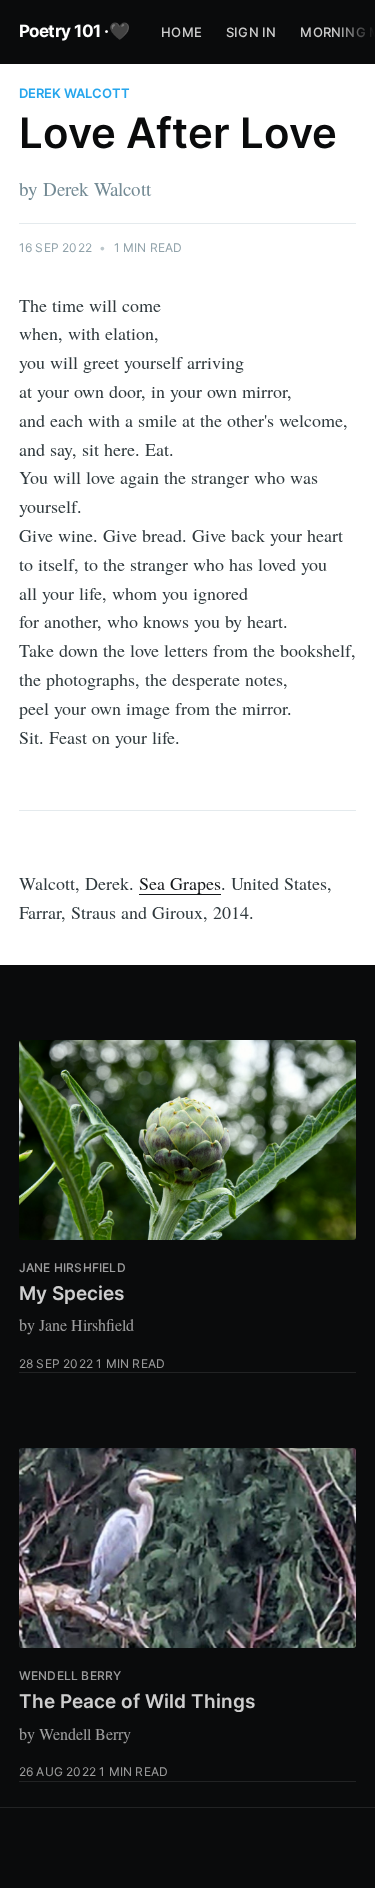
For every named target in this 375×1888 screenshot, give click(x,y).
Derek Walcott (74, 93)
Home (181, 32)
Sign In (251, 32)
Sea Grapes (180, 883)
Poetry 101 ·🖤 (74, 31)
